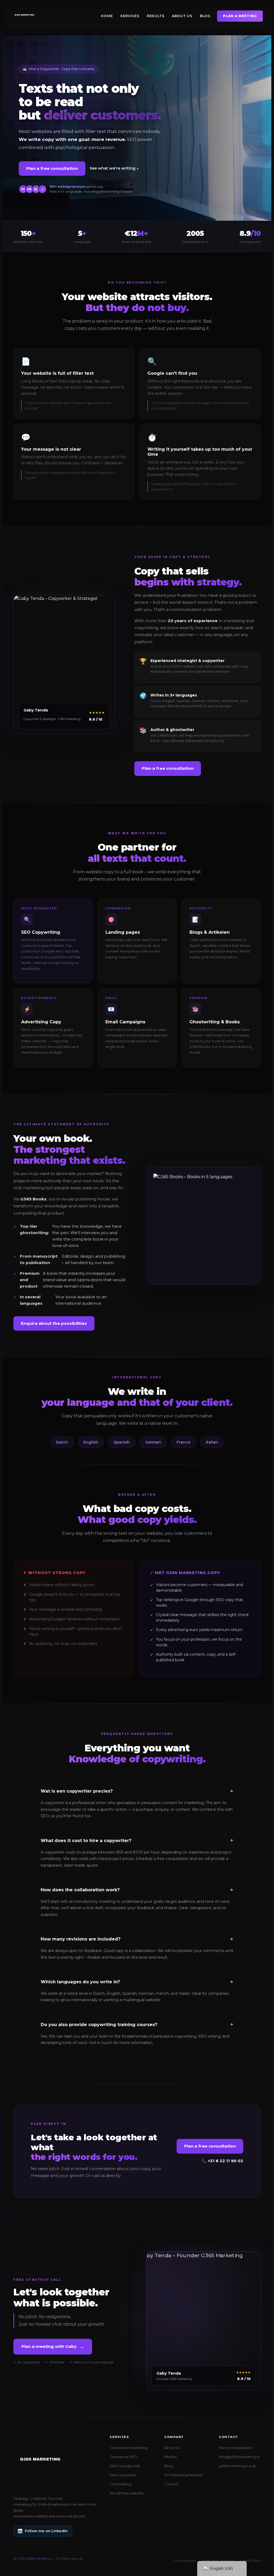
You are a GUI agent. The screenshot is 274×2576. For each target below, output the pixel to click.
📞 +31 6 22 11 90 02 (222, 2161)
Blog (205, 16)
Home (107, 16)
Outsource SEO (123, 2457)
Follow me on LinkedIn (46, 2531)
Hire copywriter (123, 2475)
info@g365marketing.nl (239, 2457)
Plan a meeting (240, 16)
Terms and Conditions (218, 2560)
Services (130, 16)
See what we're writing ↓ (114, 168)
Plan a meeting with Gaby (53, 2347)
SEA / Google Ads (125, 2466)
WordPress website (127, 2493)
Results (156, 16)
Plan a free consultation (52, 168)
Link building (121, 2484)
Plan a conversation (236, 2448)
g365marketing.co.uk (237, 2466)
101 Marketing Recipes (183, 2475)
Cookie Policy (250, 2560)
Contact (171, 2484)
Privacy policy (185, 2560)
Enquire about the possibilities (54, 1323)
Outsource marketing (129, 2448)
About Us (182, 16)
